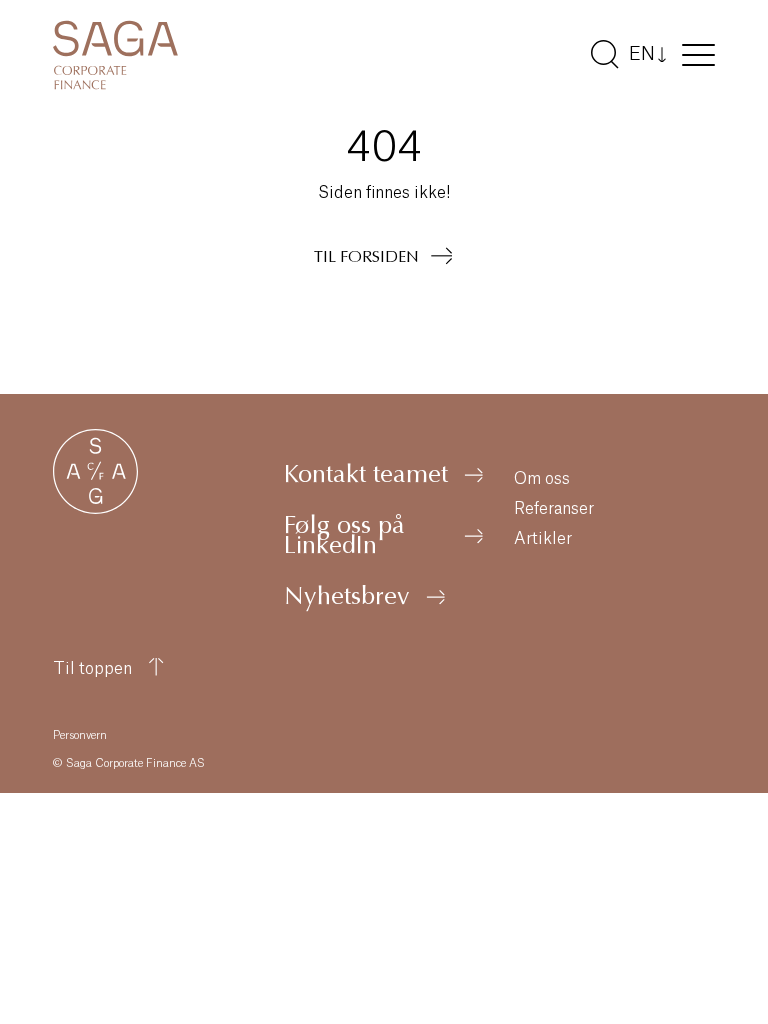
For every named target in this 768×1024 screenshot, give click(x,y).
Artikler (543, 539)
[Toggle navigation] (698, 59)
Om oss (542, 479)
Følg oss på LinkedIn (344, 538)
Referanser (554, 509)
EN (642, 54)
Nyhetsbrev (347, 599)
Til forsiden (366, 258)
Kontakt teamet (366, 477)
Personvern (80, 735)
